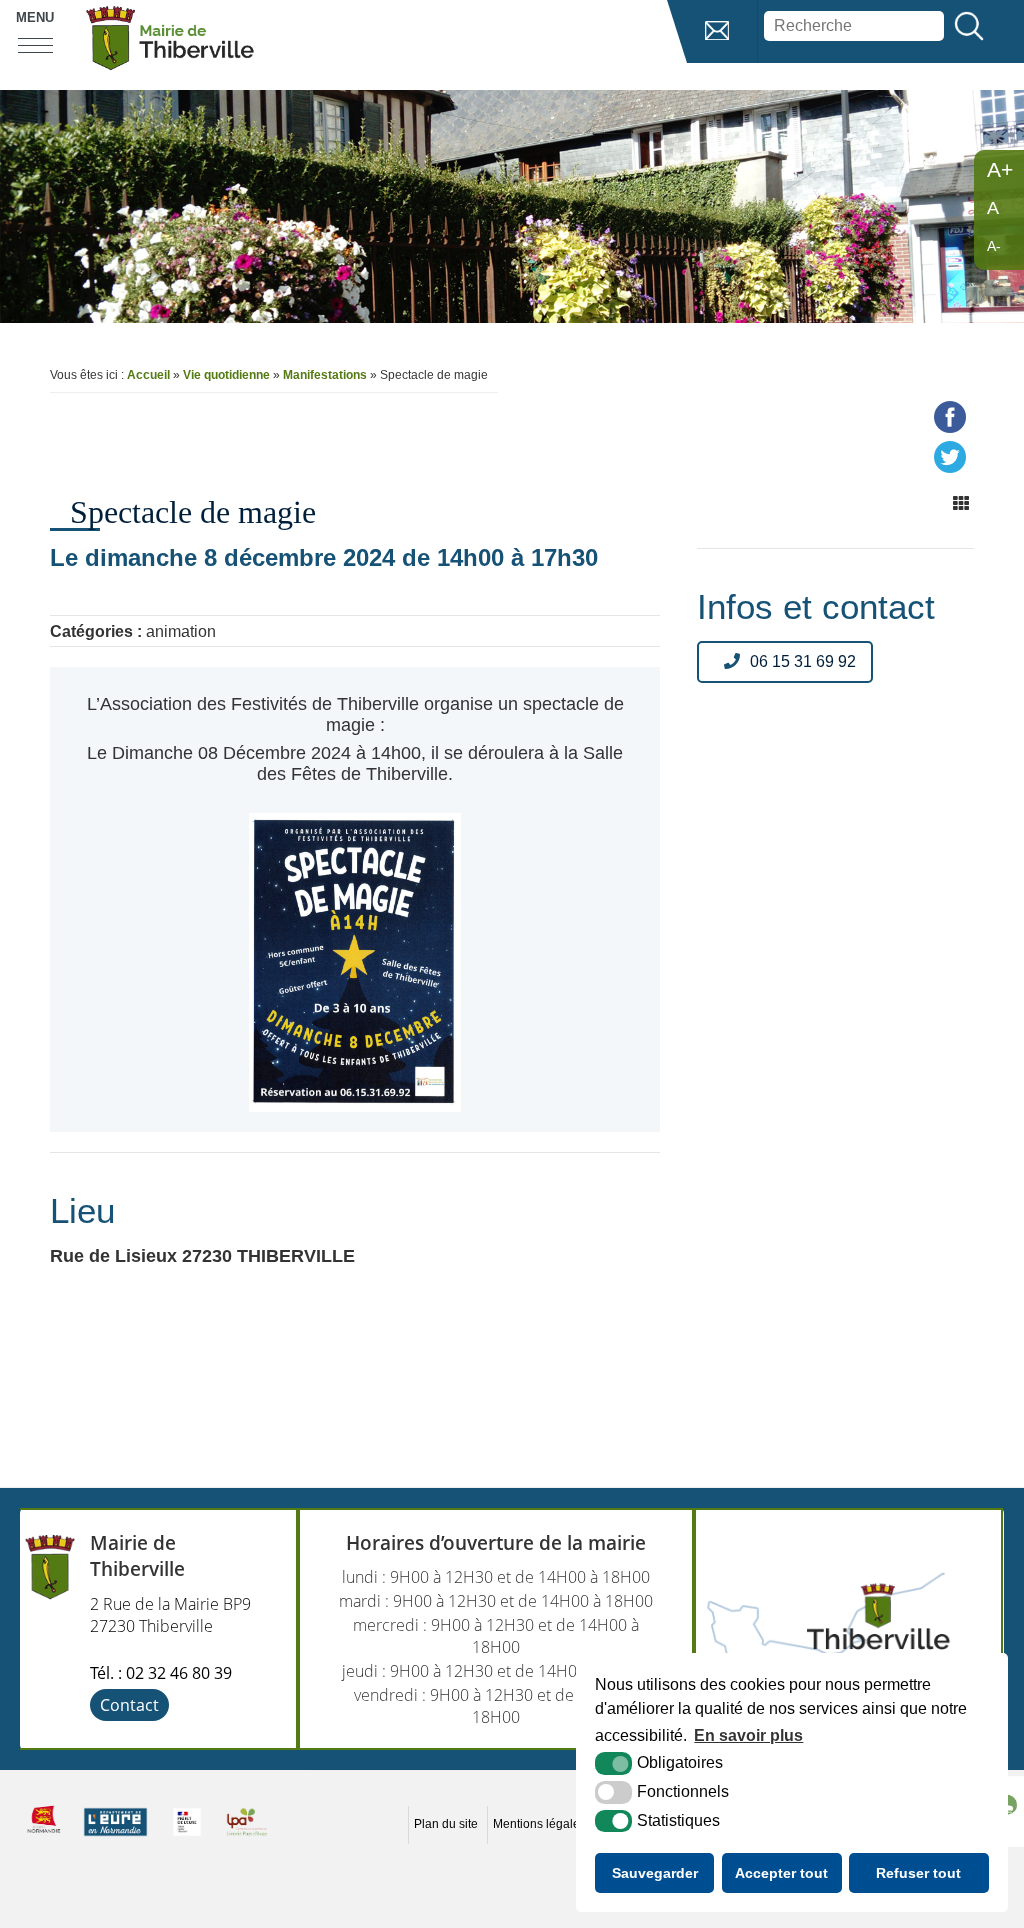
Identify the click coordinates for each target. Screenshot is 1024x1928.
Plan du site (446, 1824)
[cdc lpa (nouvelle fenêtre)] (247, 1836)
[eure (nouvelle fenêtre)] (115, 1836)
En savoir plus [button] (748, 1735)
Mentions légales (539, 1824)
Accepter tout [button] (781, 1873)
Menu (35, 17)
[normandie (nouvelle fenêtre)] (44, 1836)
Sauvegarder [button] (655, 1873)
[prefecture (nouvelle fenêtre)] (187, 1836)
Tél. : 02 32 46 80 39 (161, 1673)
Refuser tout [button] (918, 1873)
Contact (129, 1705)
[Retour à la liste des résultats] (961, 504)
